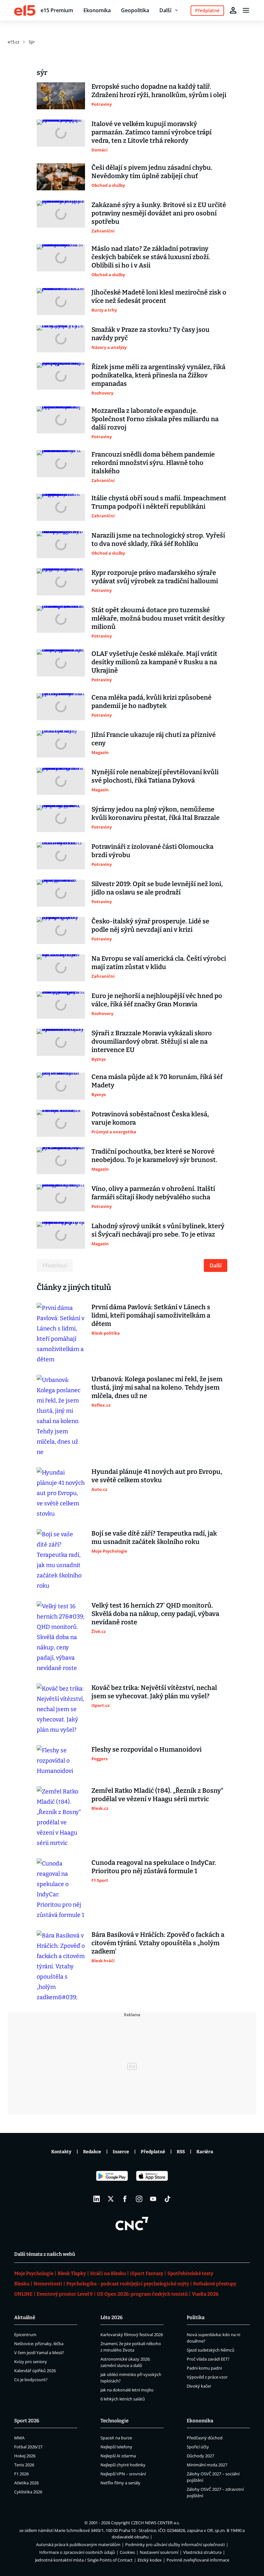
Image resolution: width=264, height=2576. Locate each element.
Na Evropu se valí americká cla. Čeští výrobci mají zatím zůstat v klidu (159, 963)
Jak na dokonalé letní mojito (127, 2390)
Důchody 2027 (200, 2456)
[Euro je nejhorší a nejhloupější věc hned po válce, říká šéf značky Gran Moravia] (61, 1005)
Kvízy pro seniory (31, 2362)
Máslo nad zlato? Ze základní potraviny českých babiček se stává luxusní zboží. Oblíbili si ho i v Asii (151, 257)
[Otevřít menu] (246, 10)
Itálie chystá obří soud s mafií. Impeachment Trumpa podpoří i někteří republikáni (159, 502)
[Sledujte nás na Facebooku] (125, 2199)
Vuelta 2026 (205, 2294)
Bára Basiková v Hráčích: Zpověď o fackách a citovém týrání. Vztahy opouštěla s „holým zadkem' (158, 1943)
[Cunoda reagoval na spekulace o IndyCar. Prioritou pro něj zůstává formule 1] (61, 1889)
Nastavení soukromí (159, 2552)
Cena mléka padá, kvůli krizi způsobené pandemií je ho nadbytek (151, 702)
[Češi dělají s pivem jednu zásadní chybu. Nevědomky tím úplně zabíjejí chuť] (61, 177)
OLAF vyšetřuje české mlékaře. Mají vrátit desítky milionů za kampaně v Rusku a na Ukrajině (154, 662)
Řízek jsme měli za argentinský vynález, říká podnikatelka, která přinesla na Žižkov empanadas (158, 375)
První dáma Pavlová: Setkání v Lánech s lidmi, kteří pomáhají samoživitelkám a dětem (151, 1315)
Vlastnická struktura (202, 2552)
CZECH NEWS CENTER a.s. (155, 2523)
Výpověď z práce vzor (207, 2377)
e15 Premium (57, 10)
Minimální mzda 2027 (207, 2465)
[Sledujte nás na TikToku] (167, 2199)
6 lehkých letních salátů (123, 2399)
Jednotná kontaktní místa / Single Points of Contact (84, 2560)
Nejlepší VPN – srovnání (123, 2474)
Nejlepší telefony (116, 2447)
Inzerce (121, 2152)
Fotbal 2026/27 (28, 2447)
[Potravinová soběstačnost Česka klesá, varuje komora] (61, 1123)
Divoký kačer (199, 2386)
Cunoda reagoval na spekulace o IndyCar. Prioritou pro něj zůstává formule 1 (154, 1867)
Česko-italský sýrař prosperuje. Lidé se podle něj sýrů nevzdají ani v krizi (150, 925)
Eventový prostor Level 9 (65, 2294)
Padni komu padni (204, 2368)
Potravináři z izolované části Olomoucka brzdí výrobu (152, 851)
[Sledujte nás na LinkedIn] (97, 2199)
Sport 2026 (27, 2421)
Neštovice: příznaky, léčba (39, 2344)
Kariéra (205, 2152)
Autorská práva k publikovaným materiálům (78, 2544)
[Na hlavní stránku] (25, 10)
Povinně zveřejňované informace (198, 2560)
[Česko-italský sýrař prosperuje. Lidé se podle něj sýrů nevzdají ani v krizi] (61, 930)
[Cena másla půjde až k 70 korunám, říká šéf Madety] (61, 1086)
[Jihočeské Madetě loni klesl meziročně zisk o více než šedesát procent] (61, 302)
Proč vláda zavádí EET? (208, 2359)
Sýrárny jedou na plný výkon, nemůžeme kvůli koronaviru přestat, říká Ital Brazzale (156, 813)
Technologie (114, 2421)
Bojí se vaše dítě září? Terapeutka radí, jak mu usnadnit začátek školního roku (154, 1537)
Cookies (127, 2552)
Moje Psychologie (34, 2273)
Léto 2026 (112, 2317)
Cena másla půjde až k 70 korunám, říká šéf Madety (157, 1081)
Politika (196, 2317)
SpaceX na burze (116, 2438)
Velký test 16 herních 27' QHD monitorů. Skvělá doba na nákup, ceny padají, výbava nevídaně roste (155, 1614)
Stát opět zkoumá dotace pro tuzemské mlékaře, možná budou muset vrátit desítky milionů (158, 618)
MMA (19, 2438)
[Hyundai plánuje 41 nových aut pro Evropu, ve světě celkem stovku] (61, 1493)
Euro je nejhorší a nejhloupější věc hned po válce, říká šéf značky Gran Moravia (157, 1000)
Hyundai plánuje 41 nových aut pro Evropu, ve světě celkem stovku (157, 1476)
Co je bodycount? (31, 2380)
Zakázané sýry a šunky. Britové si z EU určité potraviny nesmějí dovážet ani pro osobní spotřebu (159, 213)
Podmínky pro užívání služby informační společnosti (175, 2544)
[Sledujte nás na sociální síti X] (111, 2199)
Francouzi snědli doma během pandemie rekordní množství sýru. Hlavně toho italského (153, 463)
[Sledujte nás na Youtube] (153, 2199)
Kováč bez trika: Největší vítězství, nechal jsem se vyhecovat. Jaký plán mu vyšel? (154, 1692)
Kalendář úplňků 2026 (35, 2371)
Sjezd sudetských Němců (211, 2350)
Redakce (92, 2152)
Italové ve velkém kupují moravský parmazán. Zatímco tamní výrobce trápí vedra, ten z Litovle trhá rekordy (151, 132)
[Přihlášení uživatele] (233, 10)
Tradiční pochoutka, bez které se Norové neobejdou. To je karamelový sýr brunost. (154, 1156)
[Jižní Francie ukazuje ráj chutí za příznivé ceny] (61, 744)
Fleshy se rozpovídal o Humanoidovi (146, 1749)
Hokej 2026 (25, 2456)
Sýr (32, 42)
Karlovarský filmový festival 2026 (132, 2335)
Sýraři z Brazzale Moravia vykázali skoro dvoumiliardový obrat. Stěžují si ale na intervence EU (152, 1041)
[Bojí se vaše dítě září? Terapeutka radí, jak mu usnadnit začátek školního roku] (61, 1560)
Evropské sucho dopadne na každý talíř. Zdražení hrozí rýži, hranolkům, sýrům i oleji (159, 91)
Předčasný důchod (205, 2438)
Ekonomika (97, 10)
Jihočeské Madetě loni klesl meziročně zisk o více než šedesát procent (159, 296)
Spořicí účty (198, 2447)
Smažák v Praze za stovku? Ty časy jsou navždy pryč (151, 334)
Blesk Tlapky (72, 2273)
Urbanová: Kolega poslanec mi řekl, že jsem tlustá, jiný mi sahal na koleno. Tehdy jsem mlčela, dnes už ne (157, 1387)
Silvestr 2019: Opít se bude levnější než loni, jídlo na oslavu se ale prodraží (157, 888)
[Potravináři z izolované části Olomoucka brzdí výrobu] (61, 856)
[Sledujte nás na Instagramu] (139, 2199)
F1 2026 (21, 2474)
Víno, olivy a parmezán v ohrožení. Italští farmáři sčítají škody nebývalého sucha (153, 1193)
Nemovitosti (48, 2284)
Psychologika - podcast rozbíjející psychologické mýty (128, 2284)
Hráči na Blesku (108, 2273)
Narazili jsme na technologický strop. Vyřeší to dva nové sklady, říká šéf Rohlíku (158, 540)
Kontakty (61, 2152)
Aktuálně (25, 2317)
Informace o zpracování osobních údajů (77, 2552)
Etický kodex (150, 2560)
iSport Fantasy (147, 2273)
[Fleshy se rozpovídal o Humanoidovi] (61, 1761)
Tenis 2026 (24, 2465)
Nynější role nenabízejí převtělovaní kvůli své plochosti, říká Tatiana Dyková (155, 776)
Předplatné (153, 2152)
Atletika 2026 (26, 2483)
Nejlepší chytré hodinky (123, 2465)
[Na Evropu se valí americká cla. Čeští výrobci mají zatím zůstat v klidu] (61, 968)
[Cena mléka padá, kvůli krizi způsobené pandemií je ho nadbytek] (61, 707)
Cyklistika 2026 (28, 2492)
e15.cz (14, 42)
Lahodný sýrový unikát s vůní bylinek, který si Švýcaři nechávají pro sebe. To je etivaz (158, 1230)
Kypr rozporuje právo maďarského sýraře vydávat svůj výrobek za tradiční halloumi (155, 577)
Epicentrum (25, 2335)
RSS (181, 2152)
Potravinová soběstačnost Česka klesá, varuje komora (150, 1118)
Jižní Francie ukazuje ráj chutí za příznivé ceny (154, 739)
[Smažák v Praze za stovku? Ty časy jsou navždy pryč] (61, 339)
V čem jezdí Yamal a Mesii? (39, 2353)
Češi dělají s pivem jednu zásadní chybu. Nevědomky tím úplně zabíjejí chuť (152, 172)
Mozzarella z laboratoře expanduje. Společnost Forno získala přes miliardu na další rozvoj (155, 419)
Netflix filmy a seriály (120, 2483)
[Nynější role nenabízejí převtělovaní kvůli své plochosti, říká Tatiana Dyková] (61, 781)
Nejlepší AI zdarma (118, 2456)
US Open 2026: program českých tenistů (142, 2294)
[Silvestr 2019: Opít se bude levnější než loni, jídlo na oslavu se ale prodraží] (61, 893)
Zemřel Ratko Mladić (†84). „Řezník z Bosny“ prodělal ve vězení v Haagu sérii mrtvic (157, 1795)
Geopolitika (135, 10)
